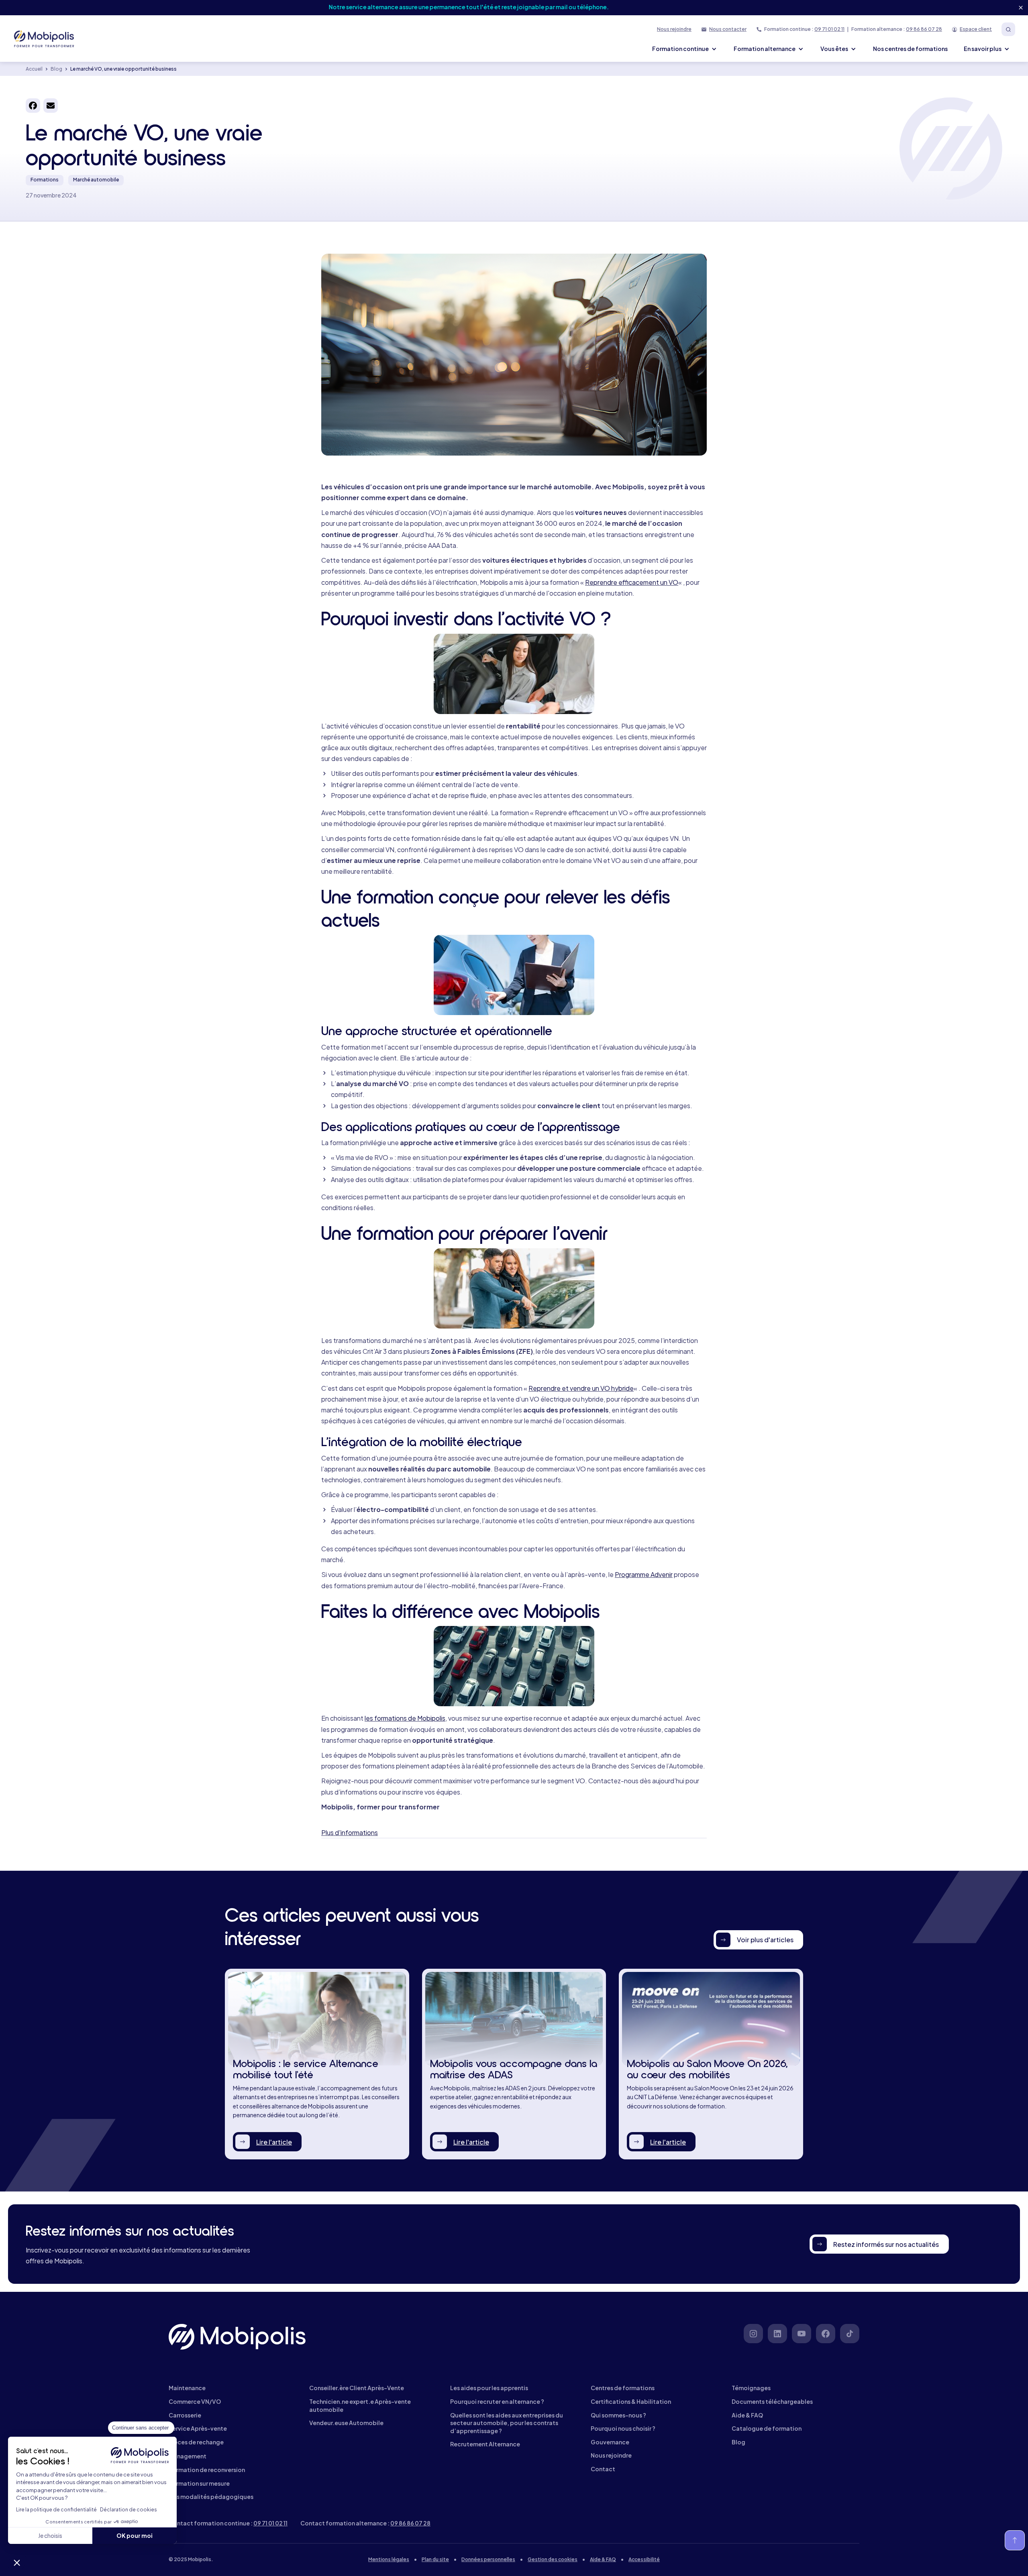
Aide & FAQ (603, 2559)
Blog (56, 69)
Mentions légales (389, 2559)
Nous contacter (728, 29)
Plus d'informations (350, 1832)
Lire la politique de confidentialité (56, 2510)
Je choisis (50, 2535)
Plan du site (435, 2559)
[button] (17, 2562)
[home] (45, 39)
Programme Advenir (644, 1574)
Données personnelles (488, 2559)
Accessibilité (644, 2559)
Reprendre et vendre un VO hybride (581, 1388)
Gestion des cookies (553, 2559)
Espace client (976, 29)
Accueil (34, 69)
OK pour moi (135, 2535)
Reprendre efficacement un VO (632, 582)
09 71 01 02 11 (829, 29)
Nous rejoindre (674, 29)
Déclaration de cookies (128, 2510)
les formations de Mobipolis (405, 1718)
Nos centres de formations (910, 49)
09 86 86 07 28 (924, 29)
